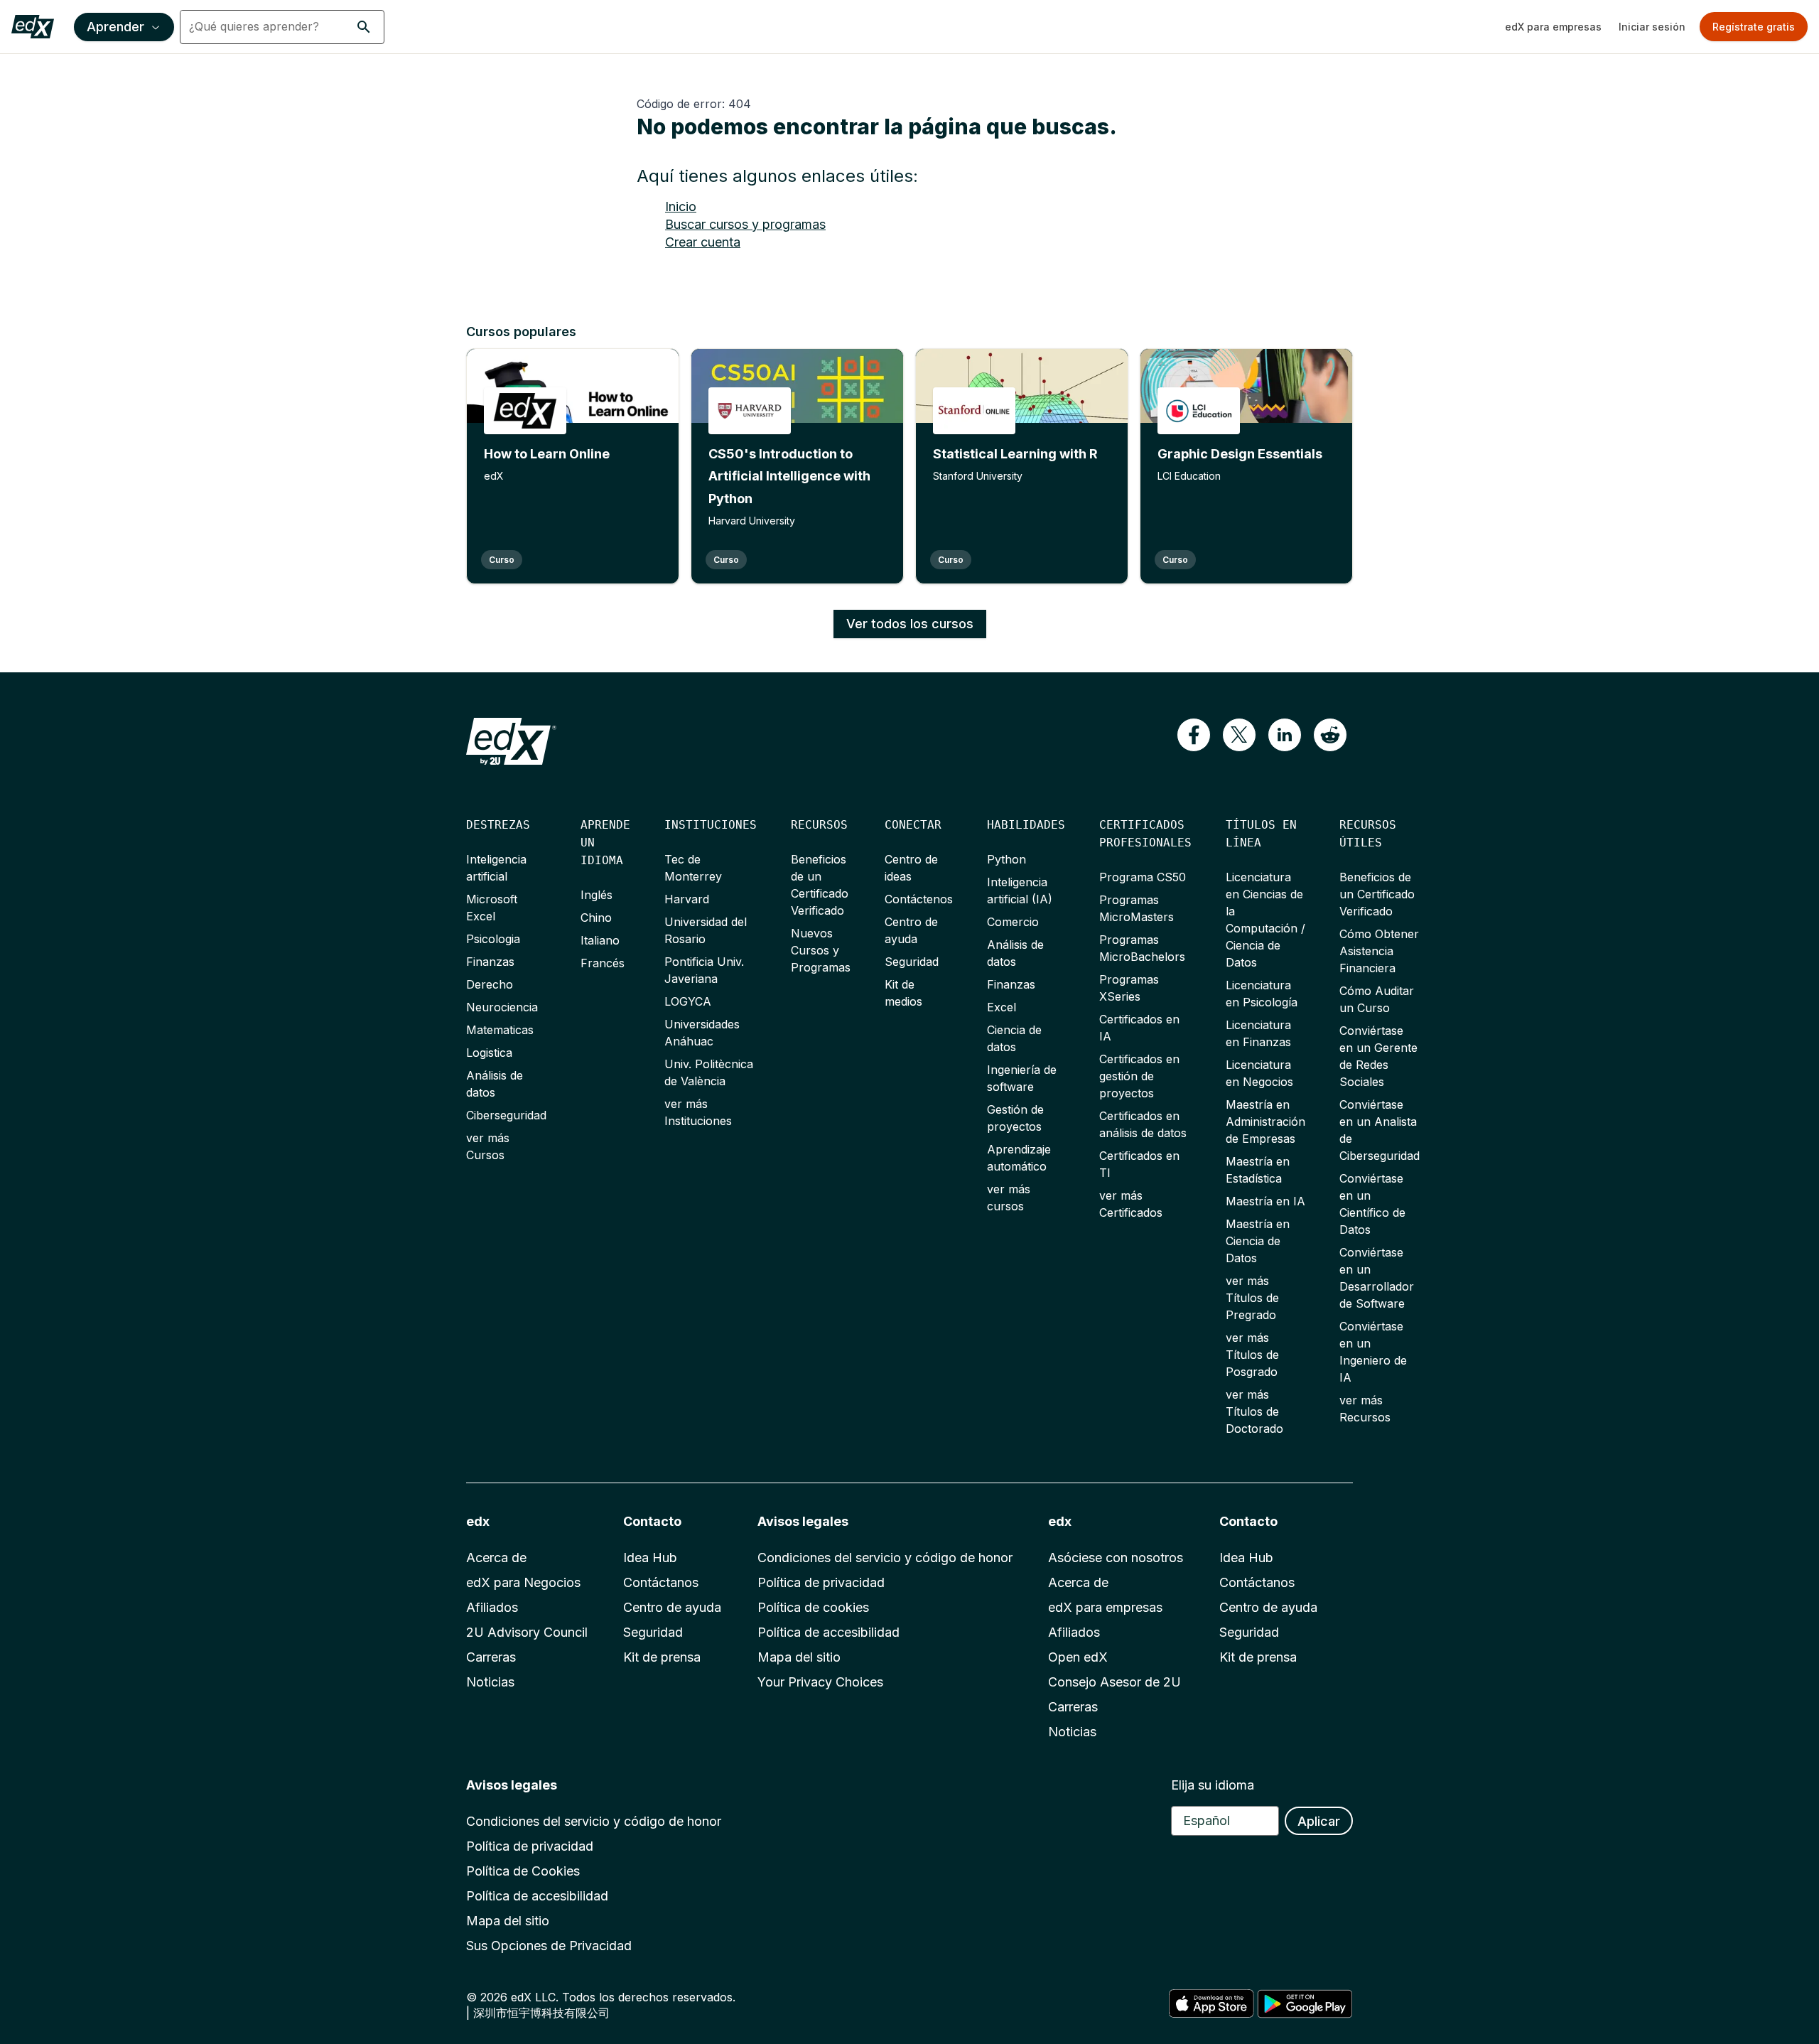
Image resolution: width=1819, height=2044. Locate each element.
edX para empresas (1553, 27)
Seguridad (912, 962)
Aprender (115, 27)
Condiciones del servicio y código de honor (885, 1558)
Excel (1002, 1007)
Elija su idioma (1213, 1785)
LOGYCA (688, 1001)
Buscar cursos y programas (745, 224)
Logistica (489, 1053)
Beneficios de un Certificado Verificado (1377, 894)
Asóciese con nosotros (1116, 1558)
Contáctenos (919, 899)
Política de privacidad (821, 1582)
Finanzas (490, 962)
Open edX (1078, 1657)
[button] (364, 27)
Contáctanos (661, 1582)
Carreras (491, 1657)
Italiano (600, 940)
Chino (596, 918)
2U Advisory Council (527, 1632)
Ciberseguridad (506, 1115)
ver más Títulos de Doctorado (1254, 1411)
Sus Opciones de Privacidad (549, 1946)
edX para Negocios (523, 1582)
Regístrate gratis (1754, 27)
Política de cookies (813, 1607)
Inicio (681, 206)
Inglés (597, 895)
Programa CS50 (1143, 877)
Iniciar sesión (1652, 27)
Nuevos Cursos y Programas (821, 950)
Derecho (490, 984)
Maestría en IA (1265, 1201)
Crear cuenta (703, 242)
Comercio (1013, 922)
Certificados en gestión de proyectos (1139, 1076)
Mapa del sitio (799, 1657)
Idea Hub (650, 1558)
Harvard (687, 899)
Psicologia (493, 939)
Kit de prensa (662, 1657)
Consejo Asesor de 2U (1114, 1682)
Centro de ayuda (672, 1607)
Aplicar (1319, 1821)
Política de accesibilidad (828, 1632)
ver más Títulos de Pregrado (1252, 1298)
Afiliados (492, 1607)
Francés (603, 963)
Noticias (490, 1682)
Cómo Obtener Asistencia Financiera (1379, 951)
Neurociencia (502, 1007)
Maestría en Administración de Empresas (1265, 1121)
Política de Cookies (523, 1871)
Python (1006, 859)
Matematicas (500, 1030)
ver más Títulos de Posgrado (1252, 1355)
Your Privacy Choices (820, 1682)
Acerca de (496, 1558)
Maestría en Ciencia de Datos (1258, 1241)
